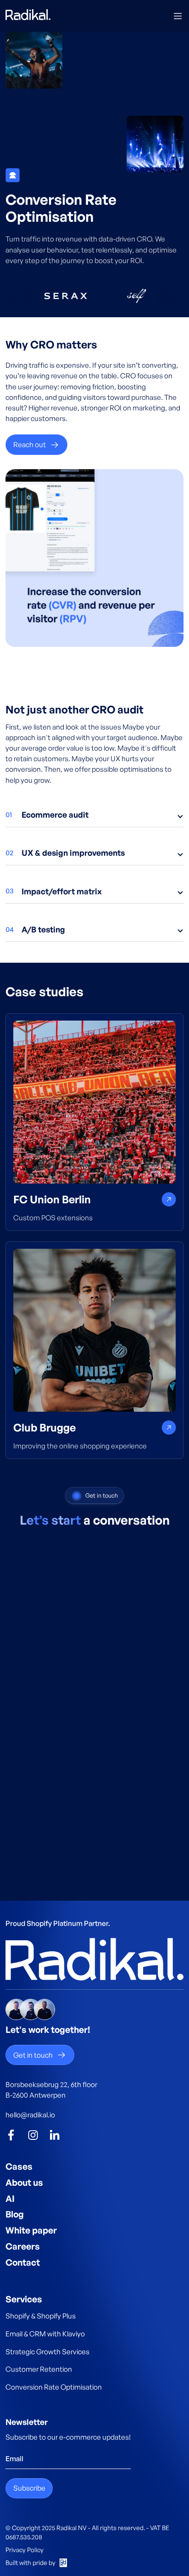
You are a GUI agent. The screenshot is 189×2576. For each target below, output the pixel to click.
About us (24, 2183)
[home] (28, 16)
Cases (19, 2166)
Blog (15, 2214)
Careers (23, 2246)
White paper (31, 2230)
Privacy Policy (25, 2550)
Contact (23, 2262)
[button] (178, 16)
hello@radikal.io (30, 2115)
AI (10, 2199)
